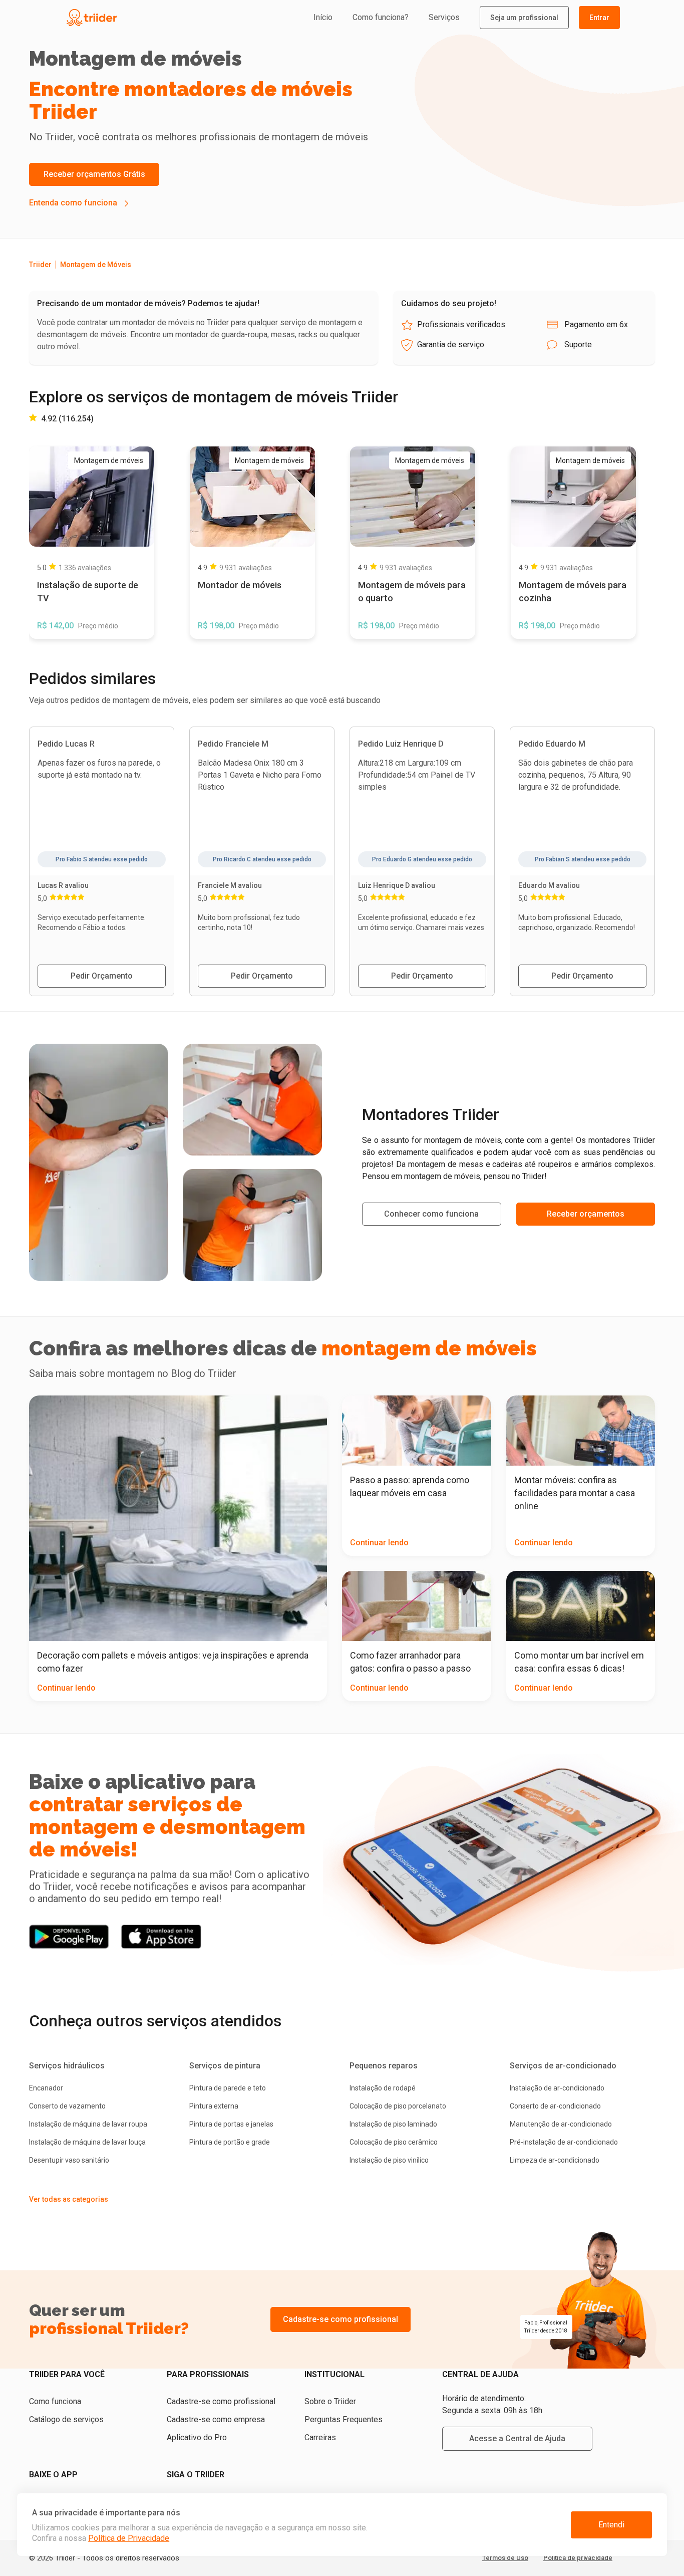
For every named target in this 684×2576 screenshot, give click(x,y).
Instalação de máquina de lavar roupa (88, 2124)
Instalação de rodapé (383, 2088)
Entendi (611, 2525)
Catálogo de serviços (66, 2419)
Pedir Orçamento (102, 976)
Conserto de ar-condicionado (555, 2106)
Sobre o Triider (330, 2401)
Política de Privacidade (129, 2538)
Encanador (46, 2088)
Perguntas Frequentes (344, 2419)
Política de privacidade (578, 2558)
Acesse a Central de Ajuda (517, 2438)
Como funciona (55, 2401)
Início (323, 17)
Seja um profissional (524, 18)
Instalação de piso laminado (393, 2124)
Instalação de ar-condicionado (557, 2088)
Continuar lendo (66, 1688)
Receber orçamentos (586, 1214)
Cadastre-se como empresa (216, 2419)
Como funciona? (381, 17)
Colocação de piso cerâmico (394, 2142)
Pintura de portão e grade (230, 2142)
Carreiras (320, 2437)
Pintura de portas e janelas (231, 2124)
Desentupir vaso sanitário (69, 2160)
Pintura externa (214, 2106)
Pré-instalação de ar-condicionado (564, 2142)
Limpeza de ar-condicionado (555, 2160)
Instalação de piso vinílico (389, 2160)
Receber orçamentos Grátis (94, 174)
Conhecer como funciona (431, 1214)
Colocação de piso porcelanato (398, 2106)
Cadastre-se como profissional (340, 2319)
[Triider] (138, 18)
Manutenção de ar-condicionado (561, 2124)
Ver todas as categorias (69, 2199)
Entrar (599, 18)
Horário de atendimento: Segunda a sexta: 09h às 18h (492, 2404)
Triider (40, 265)
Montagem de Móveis (96, 265)
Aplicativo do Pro (197, 2437)
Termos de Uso (505, 2558)
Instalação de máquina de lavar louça (87, 2142)
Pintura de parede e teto (228, 2088)
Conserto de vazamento (67, 2106)
